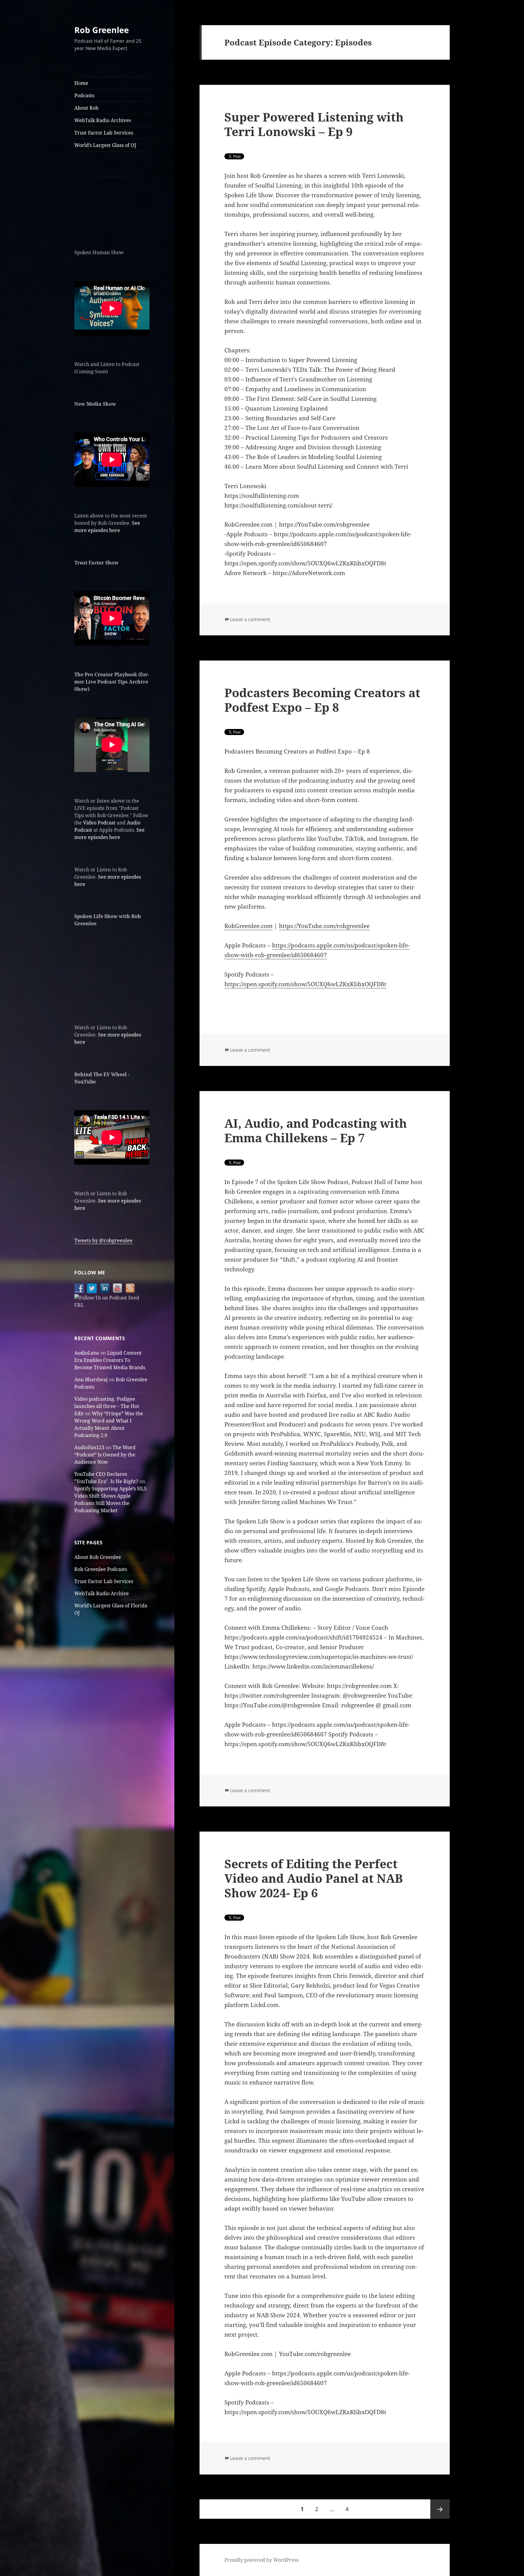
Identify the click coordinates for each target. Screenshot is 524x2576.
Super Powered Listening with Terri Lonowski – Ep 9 (314, 124)
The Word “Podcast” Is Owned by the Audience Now (105, 1455)
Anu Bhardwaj (91, 1380)
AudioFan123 (89, 1447)
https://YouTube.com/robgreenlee (324, 926)
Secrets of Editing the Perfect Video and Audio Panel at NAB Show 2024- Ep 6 (314, 1878)
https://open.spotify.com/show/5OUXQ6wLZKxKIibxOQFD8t (305, 984)
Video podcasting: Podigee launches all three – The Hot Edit (107, 1406)
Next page (440, 2509)
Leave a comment (250, 619)
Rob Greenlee (102, 30)
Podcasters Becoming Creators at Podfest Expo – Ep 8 (322, 700)
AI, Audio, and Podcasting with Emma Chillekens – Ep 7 (316, 1130)
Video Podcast (99, 823)
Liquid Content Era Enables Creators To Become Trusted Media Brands (110, 1360)
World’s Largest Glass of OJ (105, 145)
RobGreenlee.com (249, 926)
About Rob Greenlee (98, 1557)
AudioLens (87, 1353)
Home (81, 83)
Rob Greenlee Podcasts (101, 1569)
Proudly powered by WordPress (262, 2560)
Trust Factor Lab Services (104, 133)
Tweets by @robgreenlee (103, 1240)
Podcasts (84, 95)
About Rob (86, 108)
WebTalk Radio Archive (102, 1593)
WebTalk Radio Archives (103, 120)
